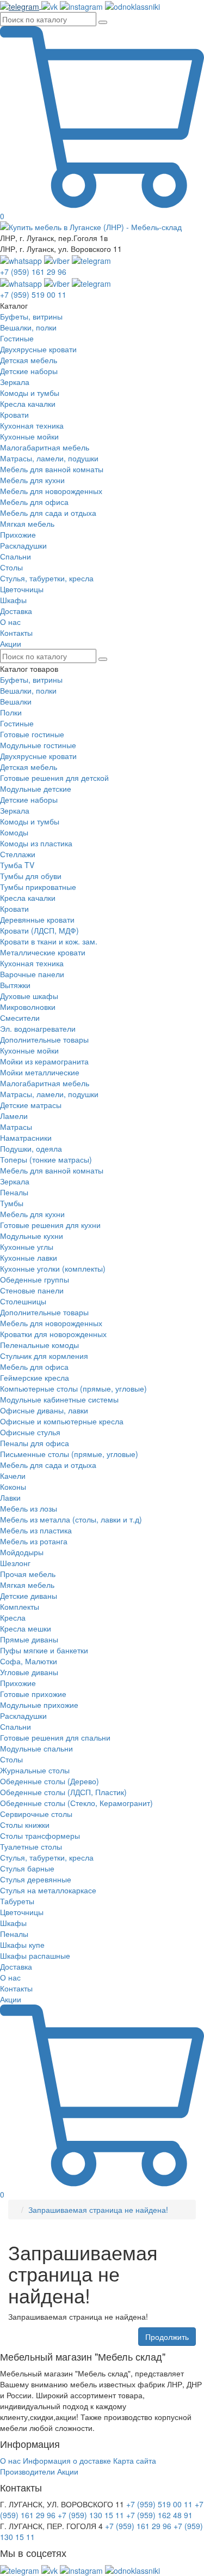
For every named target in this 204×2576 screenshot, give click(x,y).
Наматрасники (26, 1137)
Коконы (13, 1486)
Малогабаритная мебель (45, 1083)
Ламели (14, 1116)
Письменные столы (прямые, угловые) (69, 1454)
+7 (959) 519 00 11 (33, 294)
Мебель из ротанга (34, 1541)
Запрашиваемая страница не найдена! (98, 2210)
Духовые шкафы (29, 996)
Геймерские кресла (35, 1377)
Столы (11, 1759)
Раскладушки (23, 1716)
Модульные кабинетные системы (59, 1399)
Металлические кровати (43, 952)
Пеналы (14, 1192)
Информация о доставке (67, 2460)
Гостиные (17, 723)
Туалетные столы (31, 1846)
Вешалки (16, 701)
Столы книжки (25, 1825)
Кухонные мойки (29, 1050)
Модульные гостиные (38, 745)
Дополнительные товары (44, 1039)
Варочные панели (32, 974)
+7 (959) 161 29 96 (33, 272)
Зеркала (15, 810)
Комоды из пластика (36, 843)
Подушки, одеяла (31, 1148)
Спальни (16, 1726)
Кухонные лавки (29, 1257)
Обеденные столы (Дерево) (50, 1781)
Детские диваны (29, 1596)
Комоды (14, 832)
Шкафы (13, 1923)
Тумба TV (17, 865)
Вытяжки (15, 985)
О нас (10, 1977)
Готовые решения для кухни (50, 1225)
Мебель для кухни (32, 1214)
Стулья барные (27, 1868)
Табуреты (17, 1901)
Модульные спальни (36, 1748)
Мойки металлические (40, 1072)
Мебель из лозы (29, 1508)
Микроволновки (28, 1007)
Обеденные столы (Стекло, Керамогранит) (76, 1803)
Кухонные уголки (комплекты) (53, 1268)
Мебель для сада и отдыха (48, 1465)
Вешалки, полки (28, 690)
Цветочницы (22, 1912)
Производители (27, 2471)
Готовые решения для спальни (55, 1737)
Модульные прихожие (39, 1705)
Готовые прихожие (33, 1694)
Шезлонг (15, 1563)
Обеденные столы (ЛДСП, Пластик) (63, 1792)
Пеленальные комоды (39, 1345)
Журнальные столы (35, 1770)
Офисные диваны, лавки (44, 1410)
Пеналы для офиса (35, 1443)
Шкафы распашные (35, 1955)
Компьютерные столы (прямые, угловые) (73, 1388)
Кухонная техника (32, 963)
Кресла (13, 1617)
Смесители (20, 1018)
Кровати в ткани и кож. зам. (49, 941)
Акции (11, 1999)
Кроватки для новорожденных (53, 1334)
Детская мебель (29, 767)
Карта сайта (135, 2460)
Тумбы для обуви (31, 876)
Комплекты (20, 1606)
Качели (13, 1476)
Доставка (16, 1966)
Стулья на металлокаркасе (48, 1890)
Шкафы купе (22, 1945)
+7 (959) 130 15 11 (91, 2515)
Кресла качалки (28, 898)
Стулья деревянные (36, 1879)
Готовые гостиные (32, 734)
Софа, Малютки (29, 1661)
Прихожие (18, 1683)
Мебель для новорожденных (51, 1323)
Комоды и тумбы (30, 821)
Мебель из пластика (36, 1530)
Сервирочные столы (36, 1814)
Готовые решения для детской (54, 778)
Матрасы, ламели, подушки (49, 1094)
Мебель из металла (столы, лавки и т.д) (71, 1519)
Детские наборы (29, 799)
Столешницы (23, 1301)
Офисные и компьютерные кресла (62, 1421)
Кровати (14, 908)
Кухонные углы (27, 1247)
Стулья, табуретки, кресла (47, 1857)
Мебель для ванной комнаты (52, 1170)
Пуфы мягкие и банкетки (44, 1650)
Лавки (10, 1497)
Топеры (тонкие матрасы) (46, 1159)
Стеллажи (18, 854)
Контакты (16, 1988)
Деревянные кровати (37, 919)
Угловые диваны (29, 1672)
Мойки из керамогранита (44, 1061)
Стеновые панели (32, 1290)
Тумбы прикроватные (38, 887)
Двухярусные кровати (38, 756)
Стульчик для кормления (44, 1356)
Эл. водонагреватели (38, 1028)
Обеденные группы (35, 1279)
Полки (11, 712)
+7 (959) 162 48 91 (159, 2515)
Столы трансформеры (40, 1835)
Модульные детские (36, 789)
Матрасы (16, 1127)
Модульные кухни (32, 1236)
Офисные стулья (30, 1432)
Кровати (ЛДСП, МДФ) (39, 930)
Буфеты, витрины (31, 679)
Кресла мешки (26, 1628)
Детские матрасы (31, 1105)
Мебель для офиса (34, 1367)
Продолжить (167, 2337)
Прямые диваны (29, 1639)
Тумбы (12, 1203)
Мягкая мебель (27, 1585)
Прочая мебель (28, 1574)
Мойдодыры (22, 1552)
